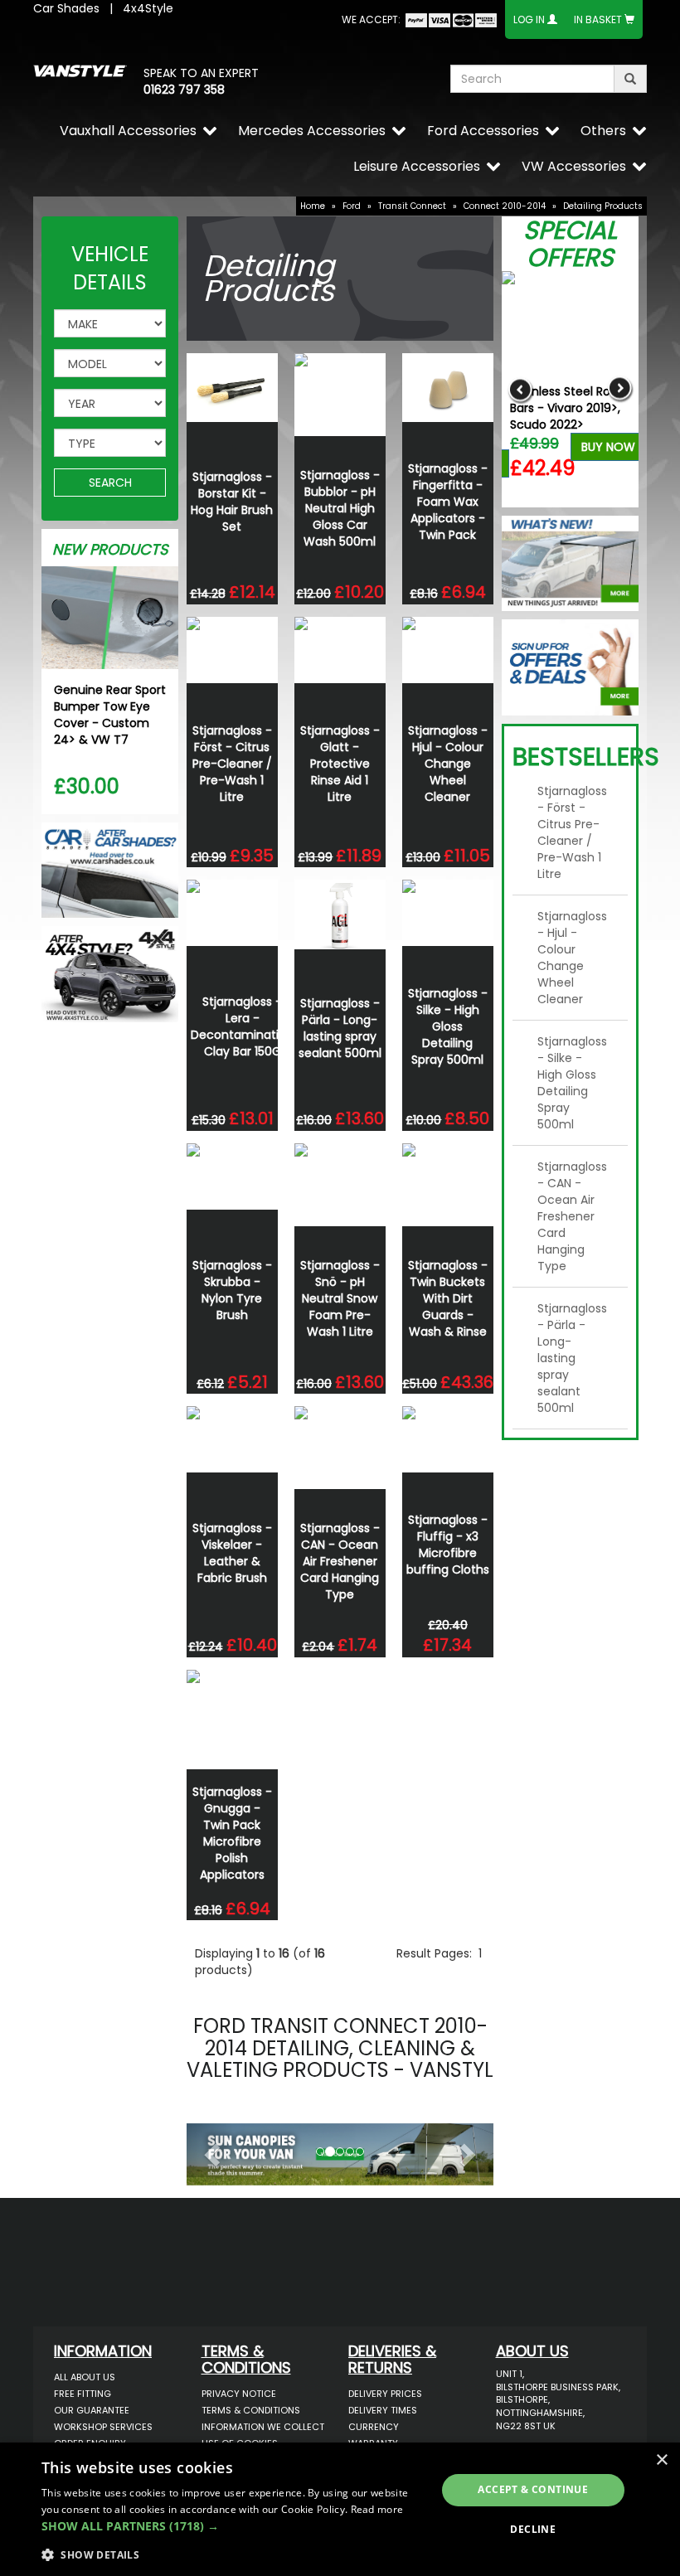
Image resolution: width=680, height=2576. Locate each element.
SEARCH (110, 483)
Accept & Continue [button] (533, 2489)
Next (620, 389)
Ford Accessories (483, 131)
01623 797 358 (184, 90)
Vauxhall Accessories (128, 131)
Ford (352, 206)
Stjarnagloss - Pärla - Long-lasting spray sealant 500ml (340, 1028)
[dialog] (340, 2509)
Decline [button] (533, 2529)
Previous (520, 389)
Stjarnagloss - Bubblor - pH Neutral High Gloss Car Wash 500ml (340, 508)
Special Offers (570, 244)
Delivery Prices (385, 2394)
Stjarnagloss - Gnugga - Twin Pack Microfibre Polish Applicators (232, 1833)
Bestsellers (586, 757)
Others (603, 131)
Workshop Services (103, 2427)
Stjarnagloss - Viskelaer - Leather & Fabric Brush (232, 1553)
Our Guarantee (92, 2410)
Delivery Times (383, 2410)
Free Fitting (83, 2394)
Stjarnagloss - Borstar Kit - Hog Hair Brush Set (232, 502)
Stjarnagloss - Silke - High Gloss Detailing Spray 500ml (448, 1026)
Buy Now (608, 447)
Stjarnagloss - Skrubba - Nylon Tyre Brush (232, 1290)
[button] (210, 2150)
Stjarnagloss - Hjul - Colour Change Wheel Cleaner (448, 764)
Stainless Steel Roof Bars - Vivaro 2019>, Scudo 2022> (566, 408)
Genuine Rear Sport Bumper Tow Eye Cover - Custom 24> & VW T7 (110, 715)
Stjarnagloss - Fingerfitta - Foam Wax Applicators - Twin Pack (448, 502)
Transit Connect (412, 206)
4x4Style (148, 8)
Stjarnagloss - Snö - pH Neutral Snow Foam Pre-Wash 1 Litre (340, 1298)
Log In (529, 19)
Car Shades (66, 8)
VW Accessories (574, 166)
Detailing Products (603, 206)
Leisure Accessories (417, 166)
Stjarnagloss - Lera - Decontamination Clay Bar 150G (242, 1026)
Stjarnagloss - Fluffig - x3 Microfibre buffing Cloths (448, 1545)
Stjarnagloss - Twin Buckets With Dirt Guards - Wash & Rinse (448, 1298)
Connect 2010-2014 (505, 206)
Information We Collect (263, 2427)
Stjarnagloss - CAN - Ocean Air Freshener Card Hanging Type (340, 1561)
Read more (377, 2509)
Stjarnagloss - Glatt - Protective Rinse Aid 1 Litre (340, 764)
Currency (374, 2427)
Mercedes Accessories (312, 131)
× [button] (661, 2460)
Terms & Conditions (251, 2410)
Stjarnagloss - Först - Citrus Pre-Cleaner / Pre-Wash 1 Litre (232, 764)
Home (313, 206)
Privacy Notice (239, 2394)
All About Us (85, 2377)
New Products (110, 549)
